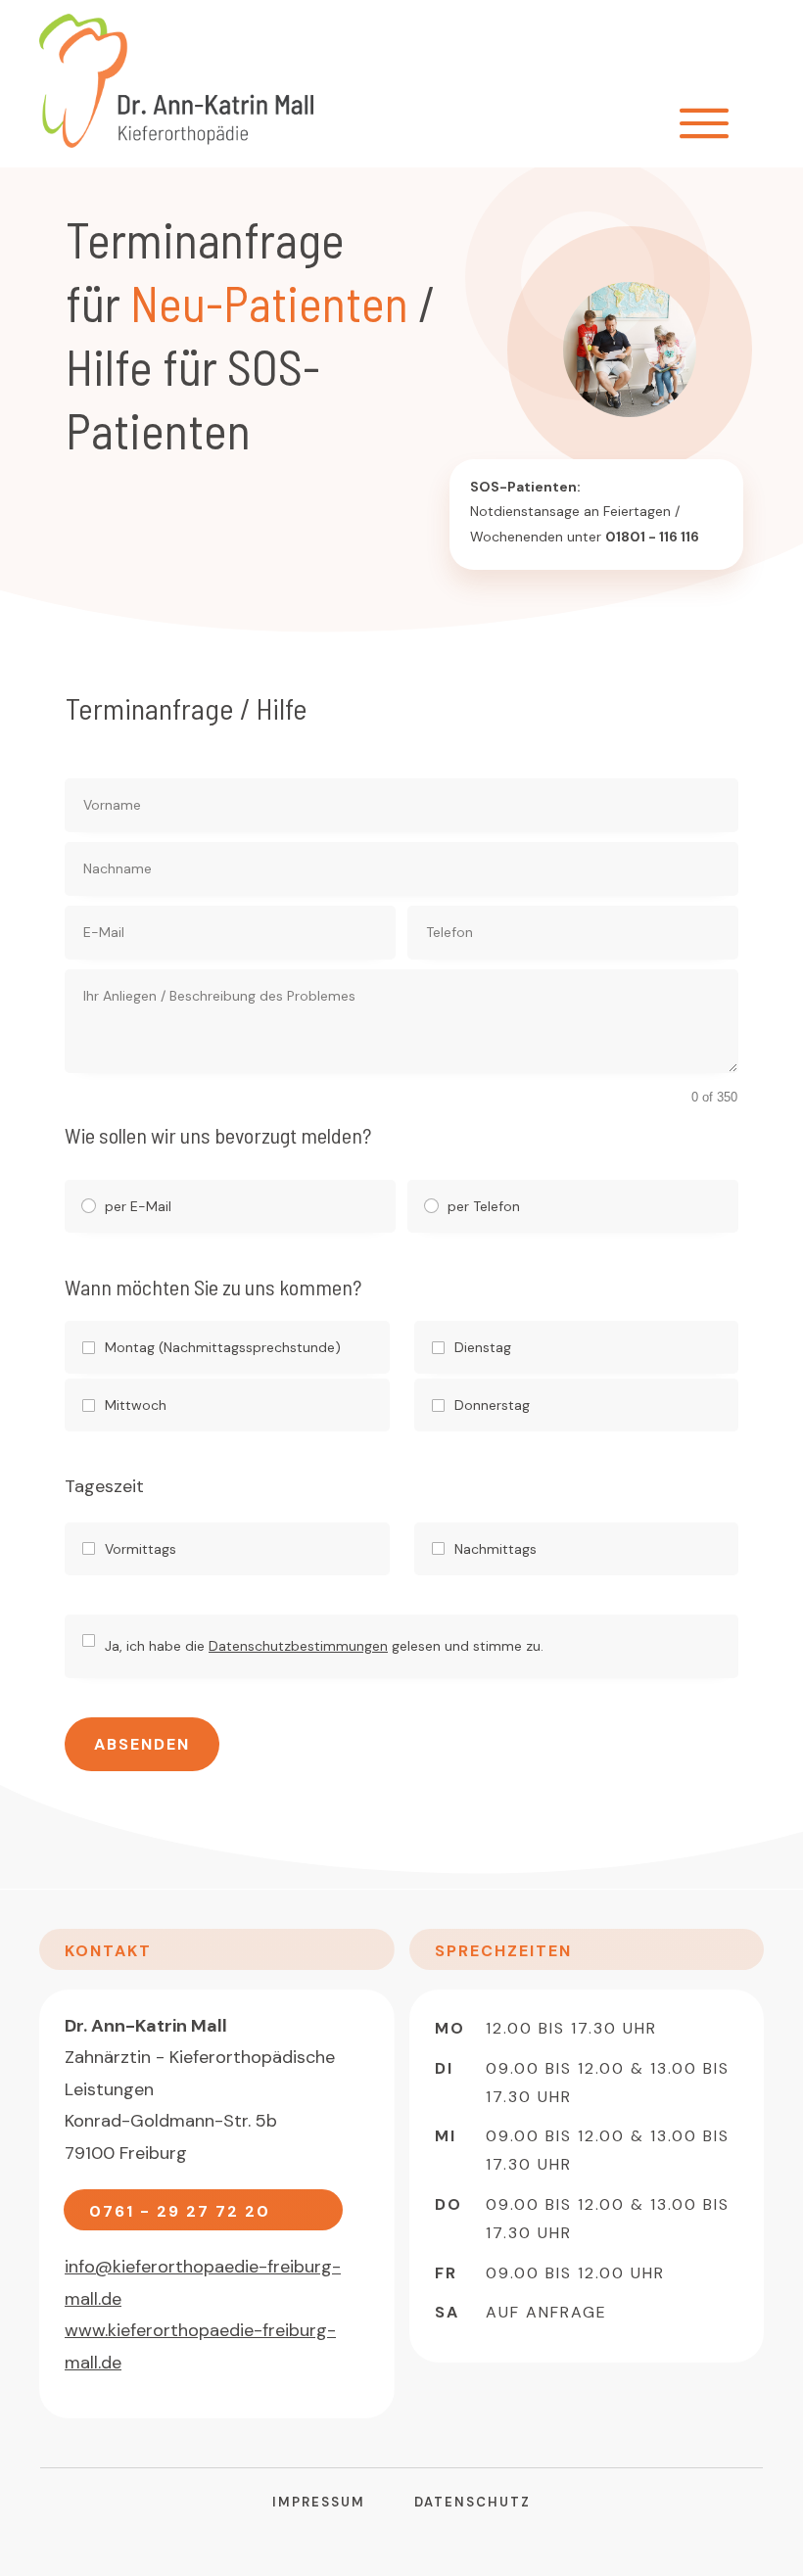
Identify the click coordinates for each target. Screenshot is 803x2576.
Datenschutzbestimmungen (298, 1646)
